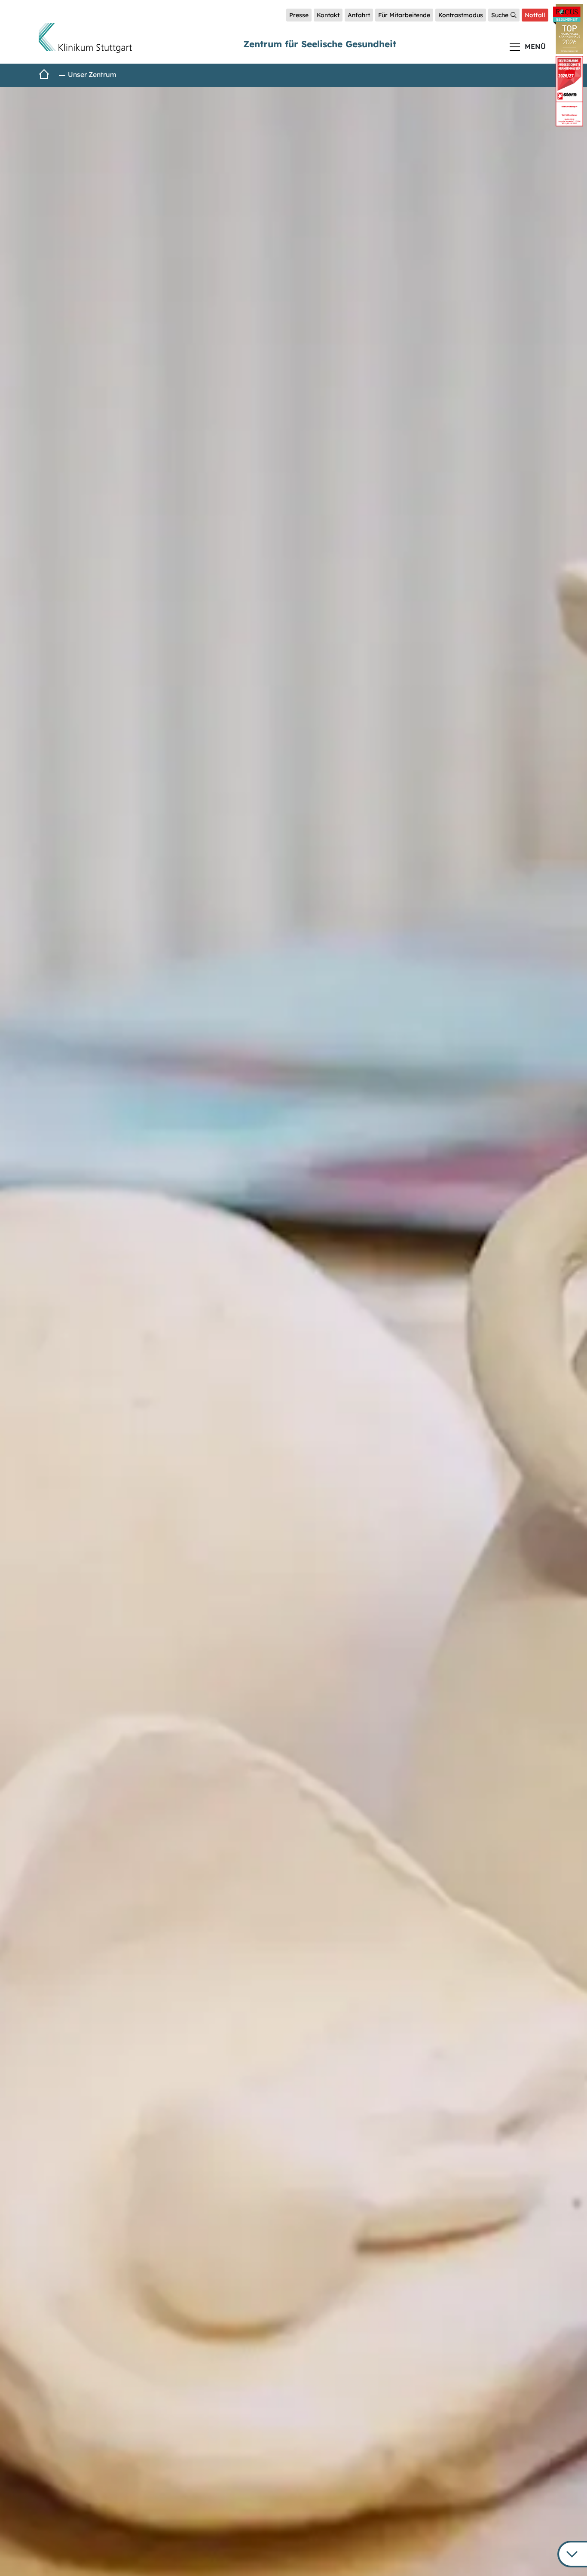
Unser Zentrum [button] (92, 74)
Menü (535, 46)
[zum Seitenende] (572, 2554)
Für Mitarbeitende (404, 15)
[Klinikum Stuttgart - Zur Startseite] (85, 38)
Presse (299, 15)
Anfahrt (359, 15)
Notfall (535, 15)
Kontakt (328, 15)
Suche (500, 15)
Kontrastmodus (461, 15)
